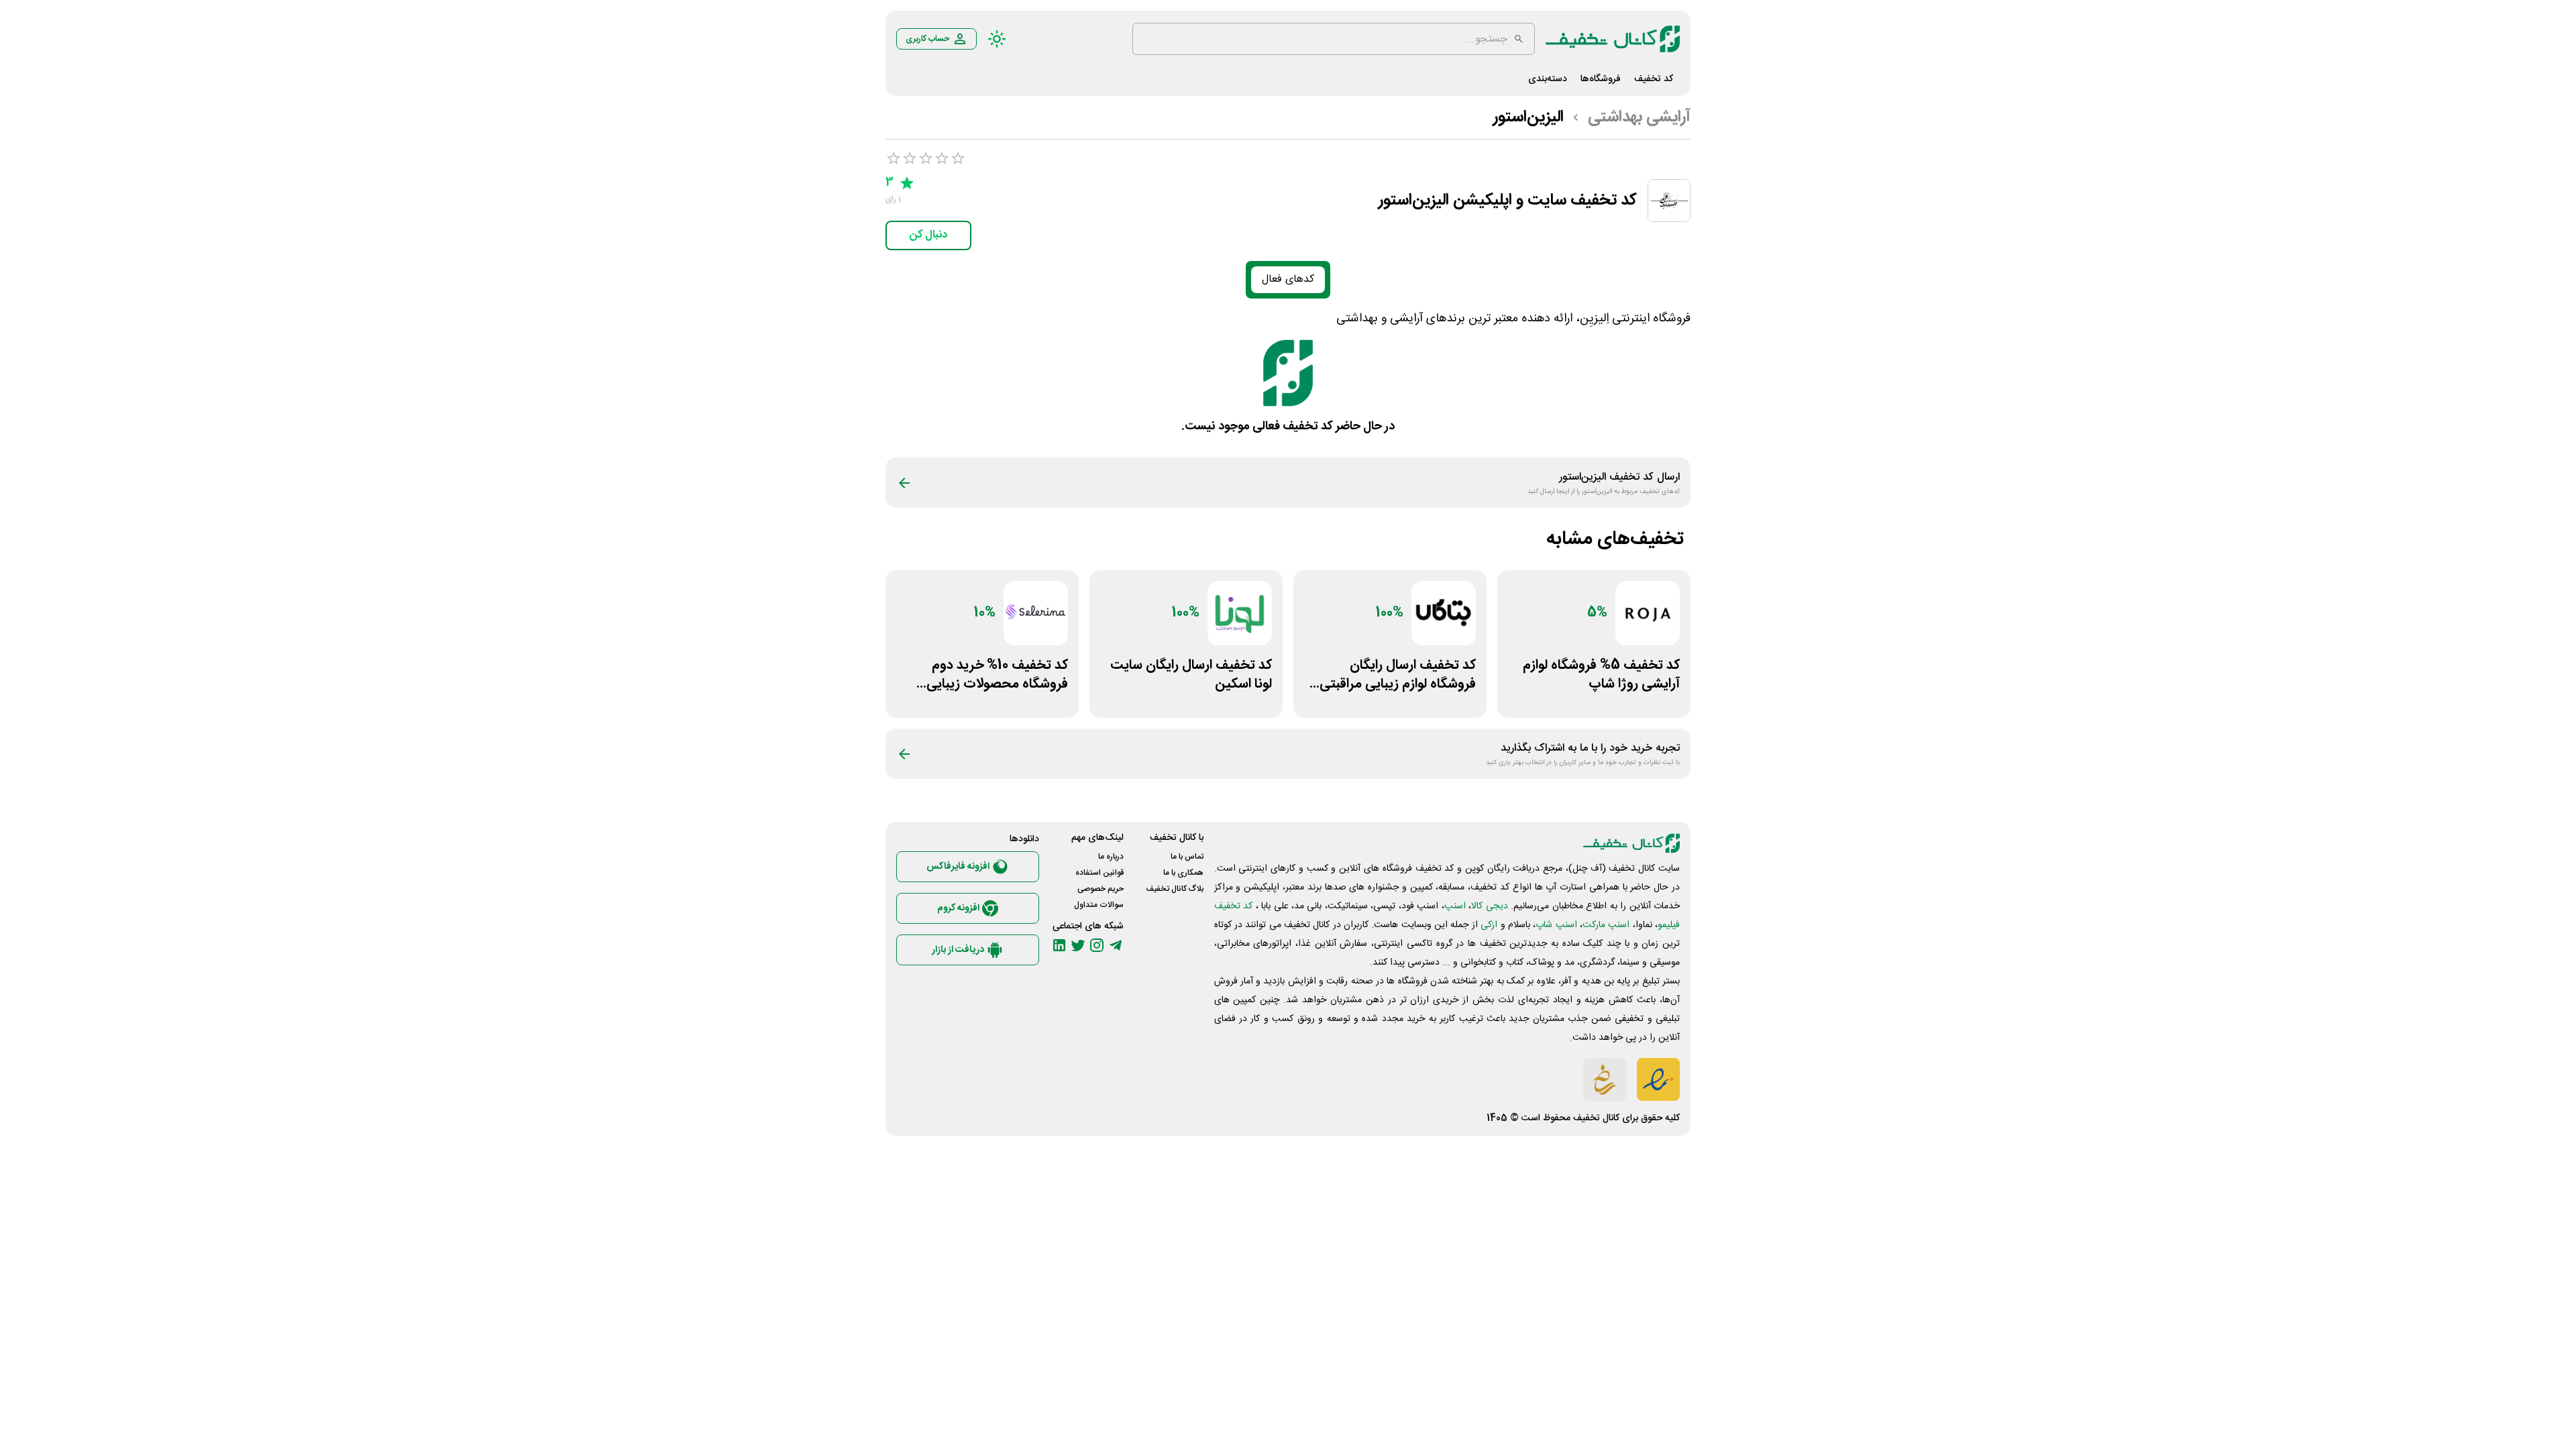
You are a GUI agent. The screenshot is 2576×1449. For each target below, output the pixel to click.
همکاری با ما (1183, 873)
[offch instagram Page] (1097, 945)
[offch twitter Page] (1078, 945)
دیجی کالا (1489, 906)
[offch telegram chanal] (1116, 945)
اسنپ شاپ (1556, 925)
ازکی (1489, 925)
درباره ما (1111, 857)
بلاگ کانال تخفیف (1175, 889)
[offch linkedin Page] (1059, 945)
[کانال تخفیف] (1613, 39)
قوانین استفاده (1099, 873)
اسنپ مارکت (1606, 925)
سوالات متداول (1099, 905)
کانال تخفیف (1596, 1118)
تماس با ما (1187, 857)
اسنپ (1455, 906)
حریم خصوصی (1101, 889)
